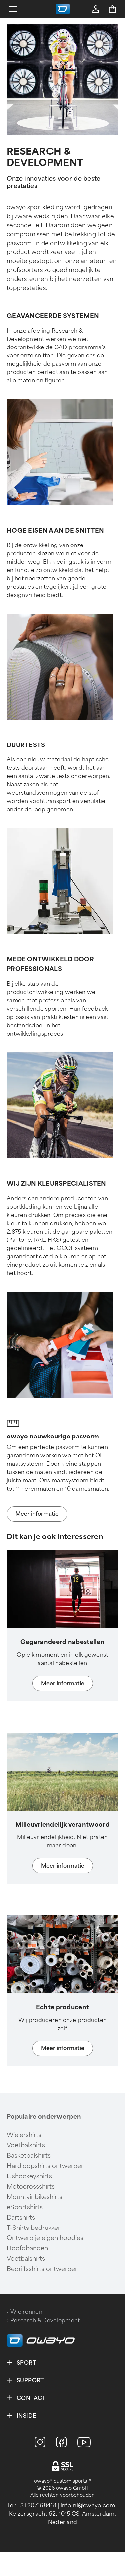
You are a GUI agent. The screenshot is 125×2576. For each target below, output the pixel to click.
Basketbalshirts (29, 2156)
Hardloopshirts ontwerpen (46, 2166)
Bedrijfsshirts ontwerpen (43, 2269)
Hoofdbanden (27, 2248)
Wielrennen (26, 2312)
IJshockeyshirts (29, 2176)
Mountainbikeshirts (34, 2197)
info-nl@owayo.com (88, 2505)
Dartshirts (21, 2218)
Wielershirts (24, 2135)
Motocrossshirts (31, 2187)
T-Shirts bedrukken (34, 2228)
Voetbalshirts (26, 2145)
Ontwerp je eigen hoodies (45, 2238)
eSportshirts (25, 2207)
